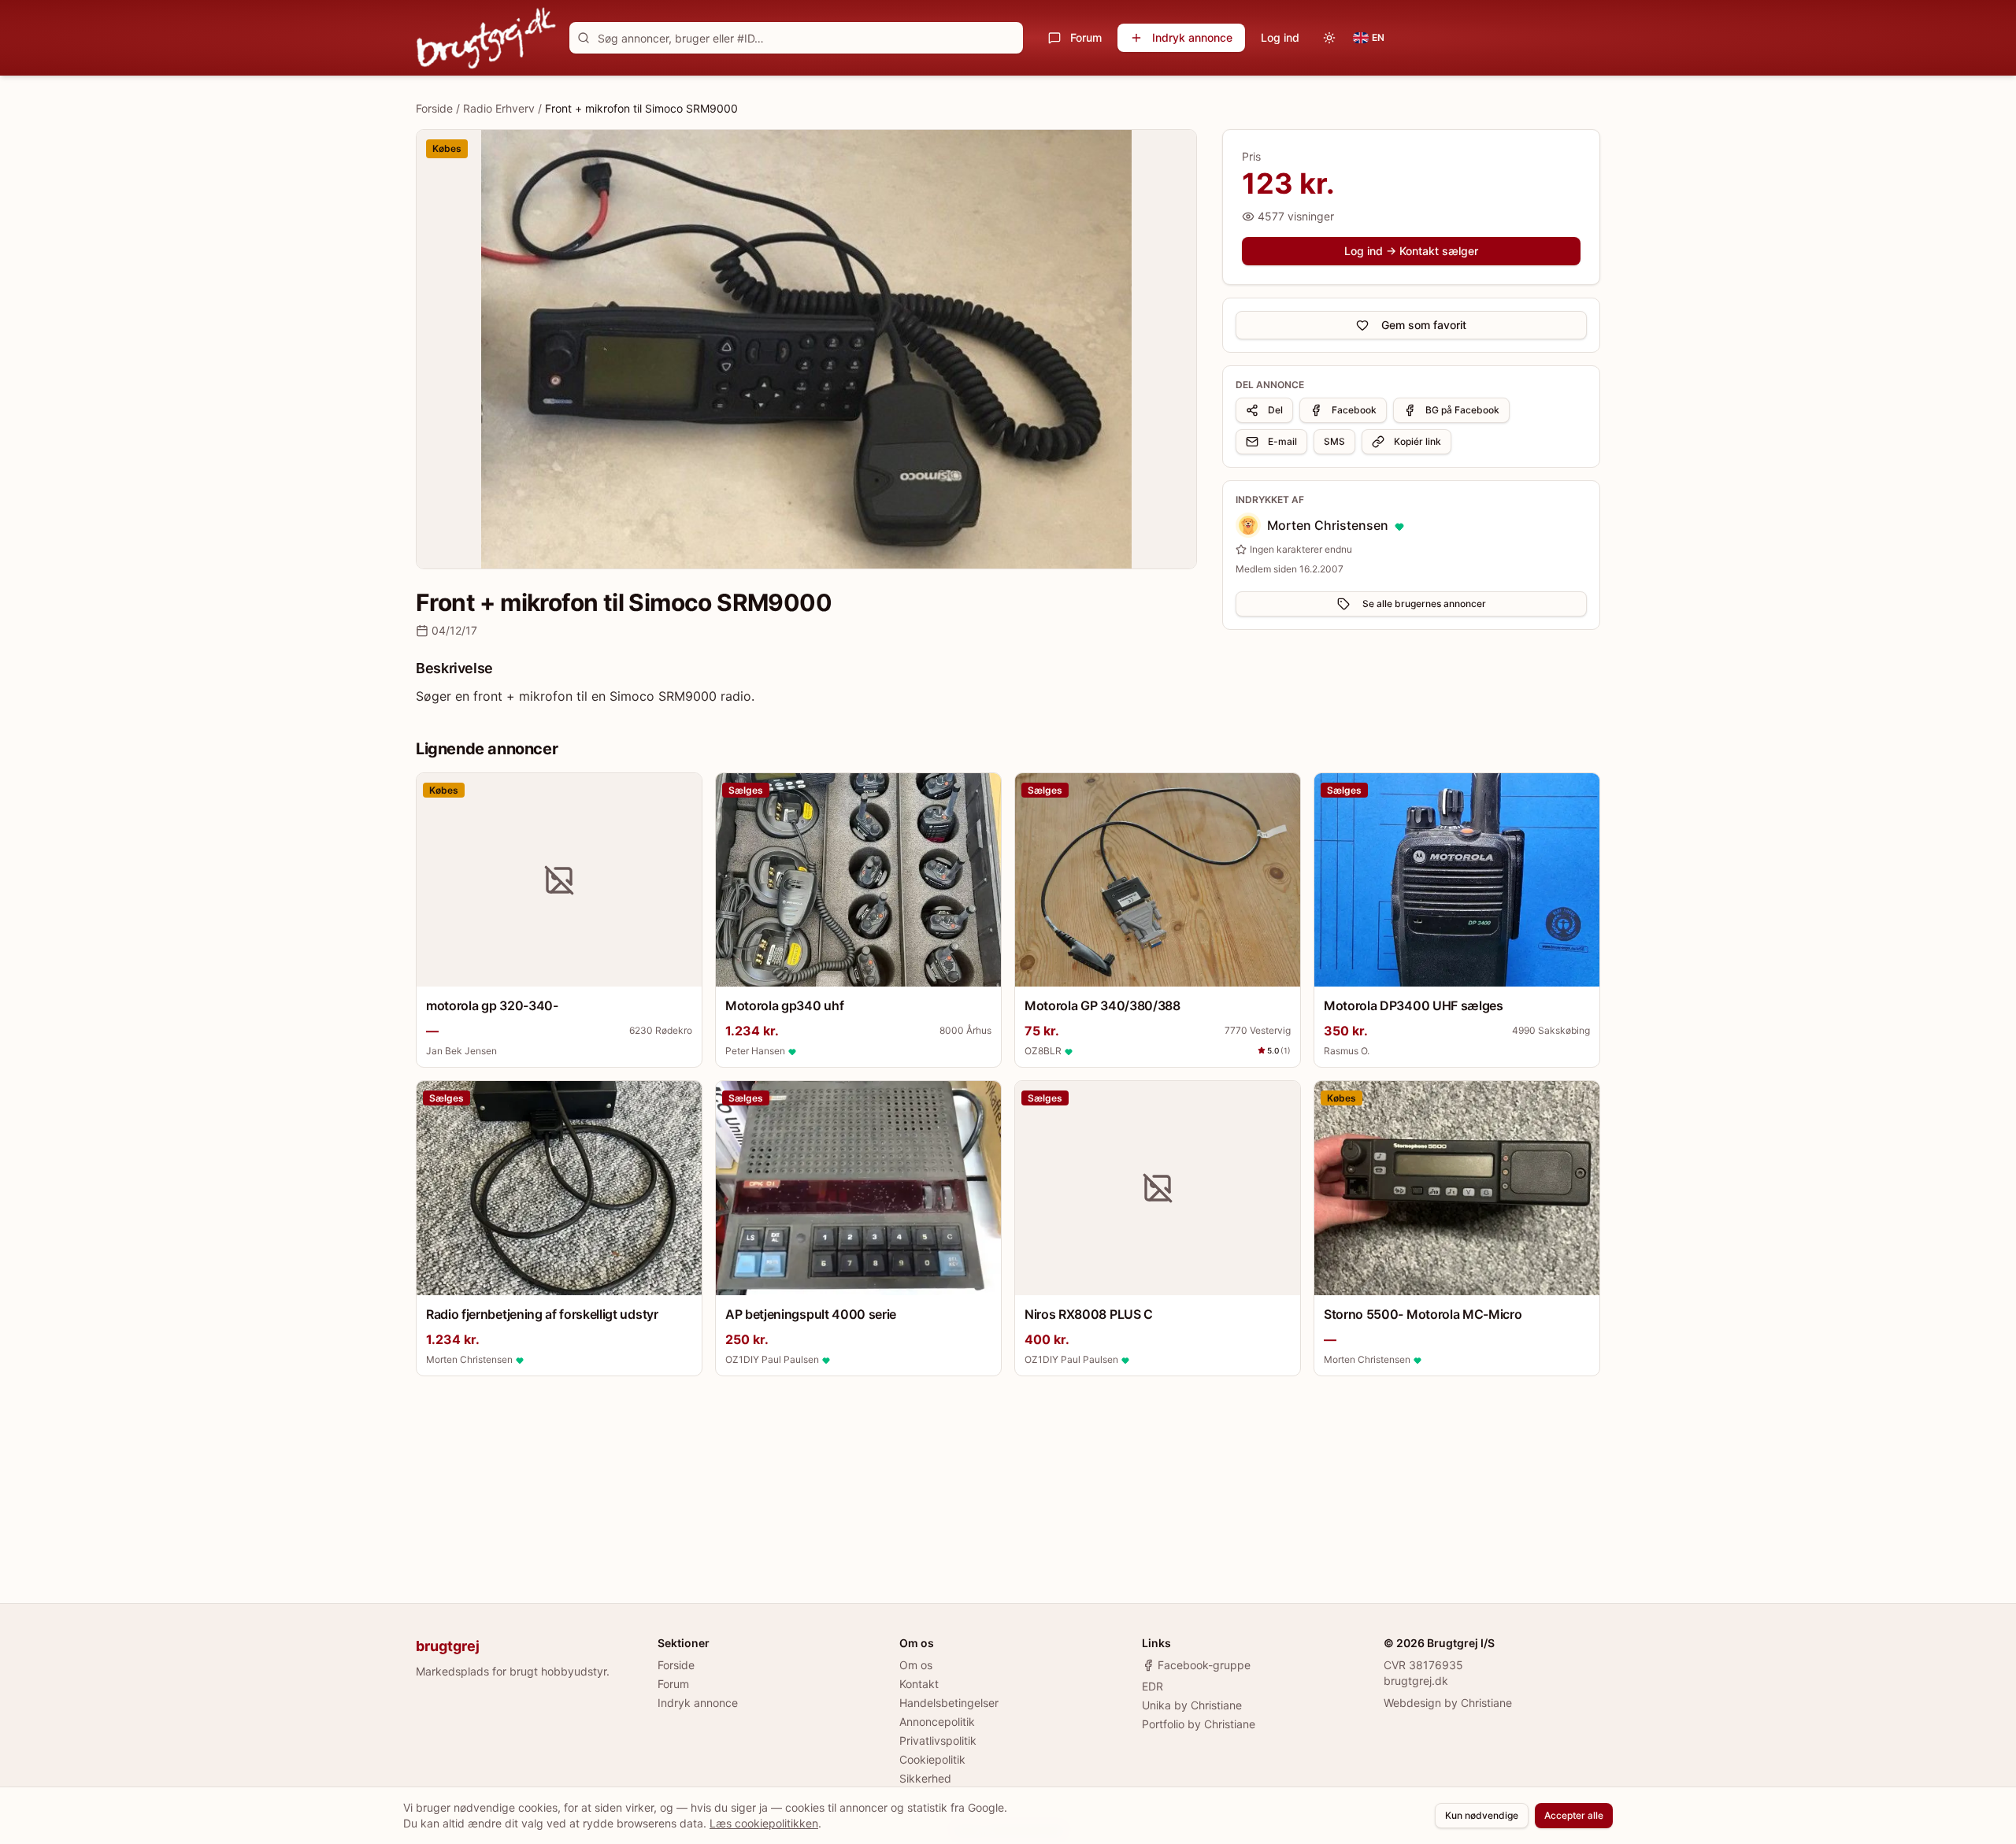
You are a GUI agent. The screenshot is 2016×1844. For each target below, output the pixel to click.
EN (1378, 37)
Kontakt (919, 1684)
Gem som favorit (1424, 325)
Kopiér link (1417, 441)
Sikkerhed (925, 1778)
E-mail (1282, 441)
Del (1275, 410)
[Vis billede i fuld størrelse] (806, 349)
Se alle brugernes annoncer (1424, 604)
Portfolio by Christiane (1199, 1724)
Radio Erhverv (499, 108)
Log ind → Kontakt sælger (1411, 251)
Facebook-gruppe (1204, 1665)
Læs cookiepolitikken (764, 1823)
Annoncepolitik (937, 1722)
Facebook (1354, 410)
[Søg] (584, 38)
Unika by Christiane (1192, 1705)
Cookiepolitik (932, 1759)
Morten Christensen (1328, 525)
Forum (1086, 37)
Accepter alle (1574, 1815)
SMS (1334, 441)
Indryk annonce (1192, 37)
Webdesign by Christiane (1448, 1703)
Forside (434, 108)
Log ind (1280, 37)
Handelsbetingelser (949, 1703)
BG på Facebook (1462, 410)
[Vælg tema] (1329, 38)
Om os (916, 1665)
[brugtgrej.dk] (486, 38)
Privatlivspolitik (938, 1740)
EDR (1153, 1686)
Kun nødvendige (1482, 1815)
